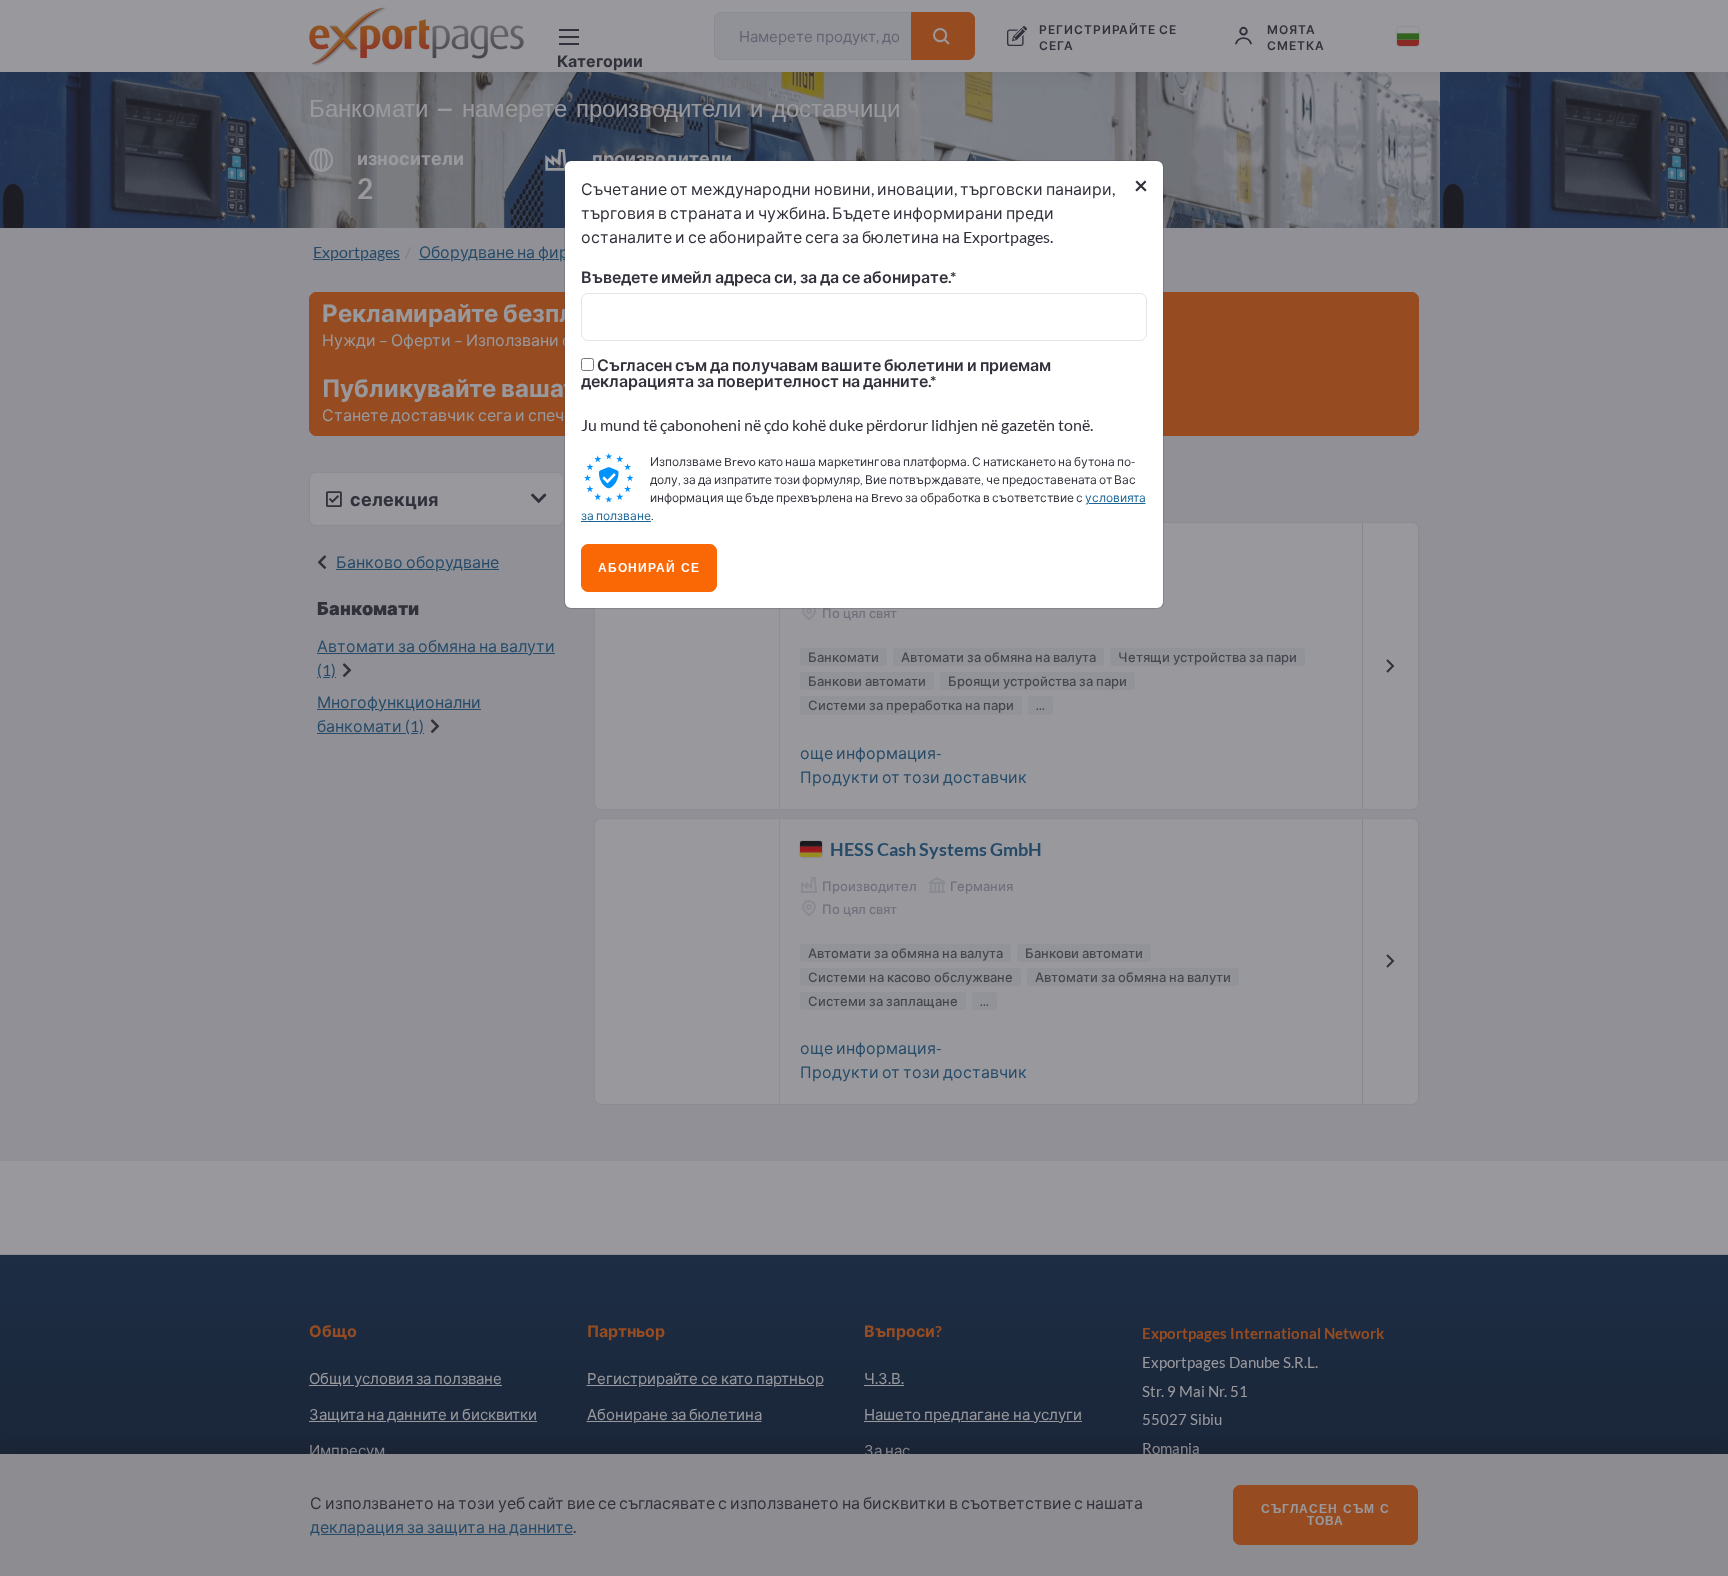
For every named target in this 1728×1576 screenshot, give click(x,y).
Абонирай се (649, 568)
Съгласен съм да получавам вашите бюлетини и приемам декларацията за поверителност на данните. (816, 373)
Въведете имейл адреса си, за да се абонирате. (765, 277)
